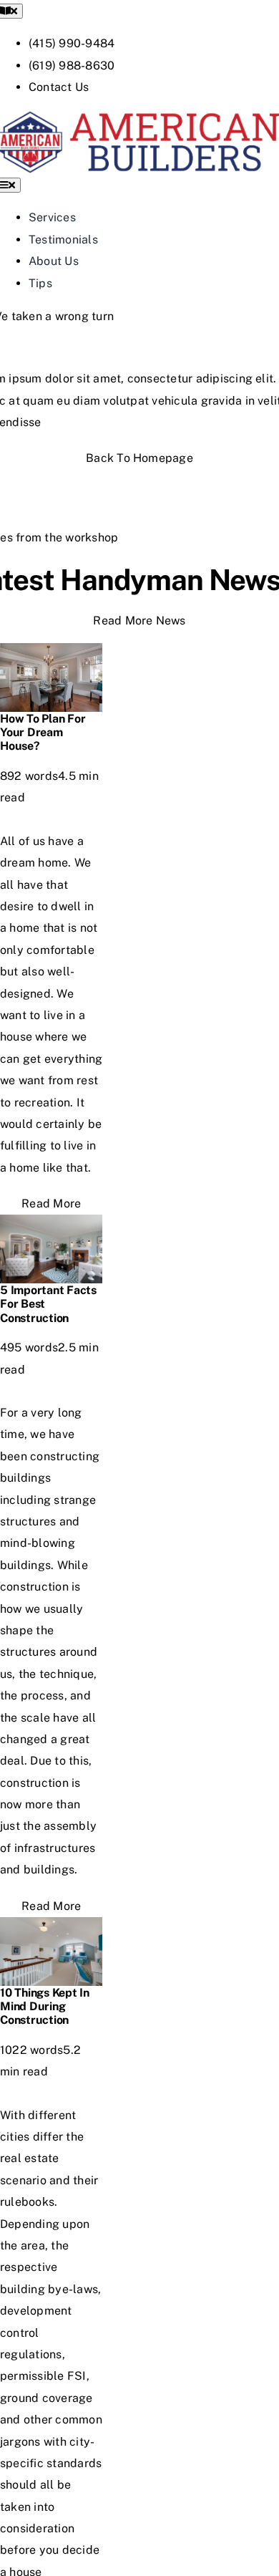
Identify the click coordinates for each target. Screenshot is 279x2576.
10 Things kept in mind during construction (45, 2006)
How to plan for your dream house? (43, 732)
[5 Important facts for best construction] (51, 1225)
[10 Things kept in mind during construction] (51, 1928)
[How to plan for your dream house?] (51, 653)
